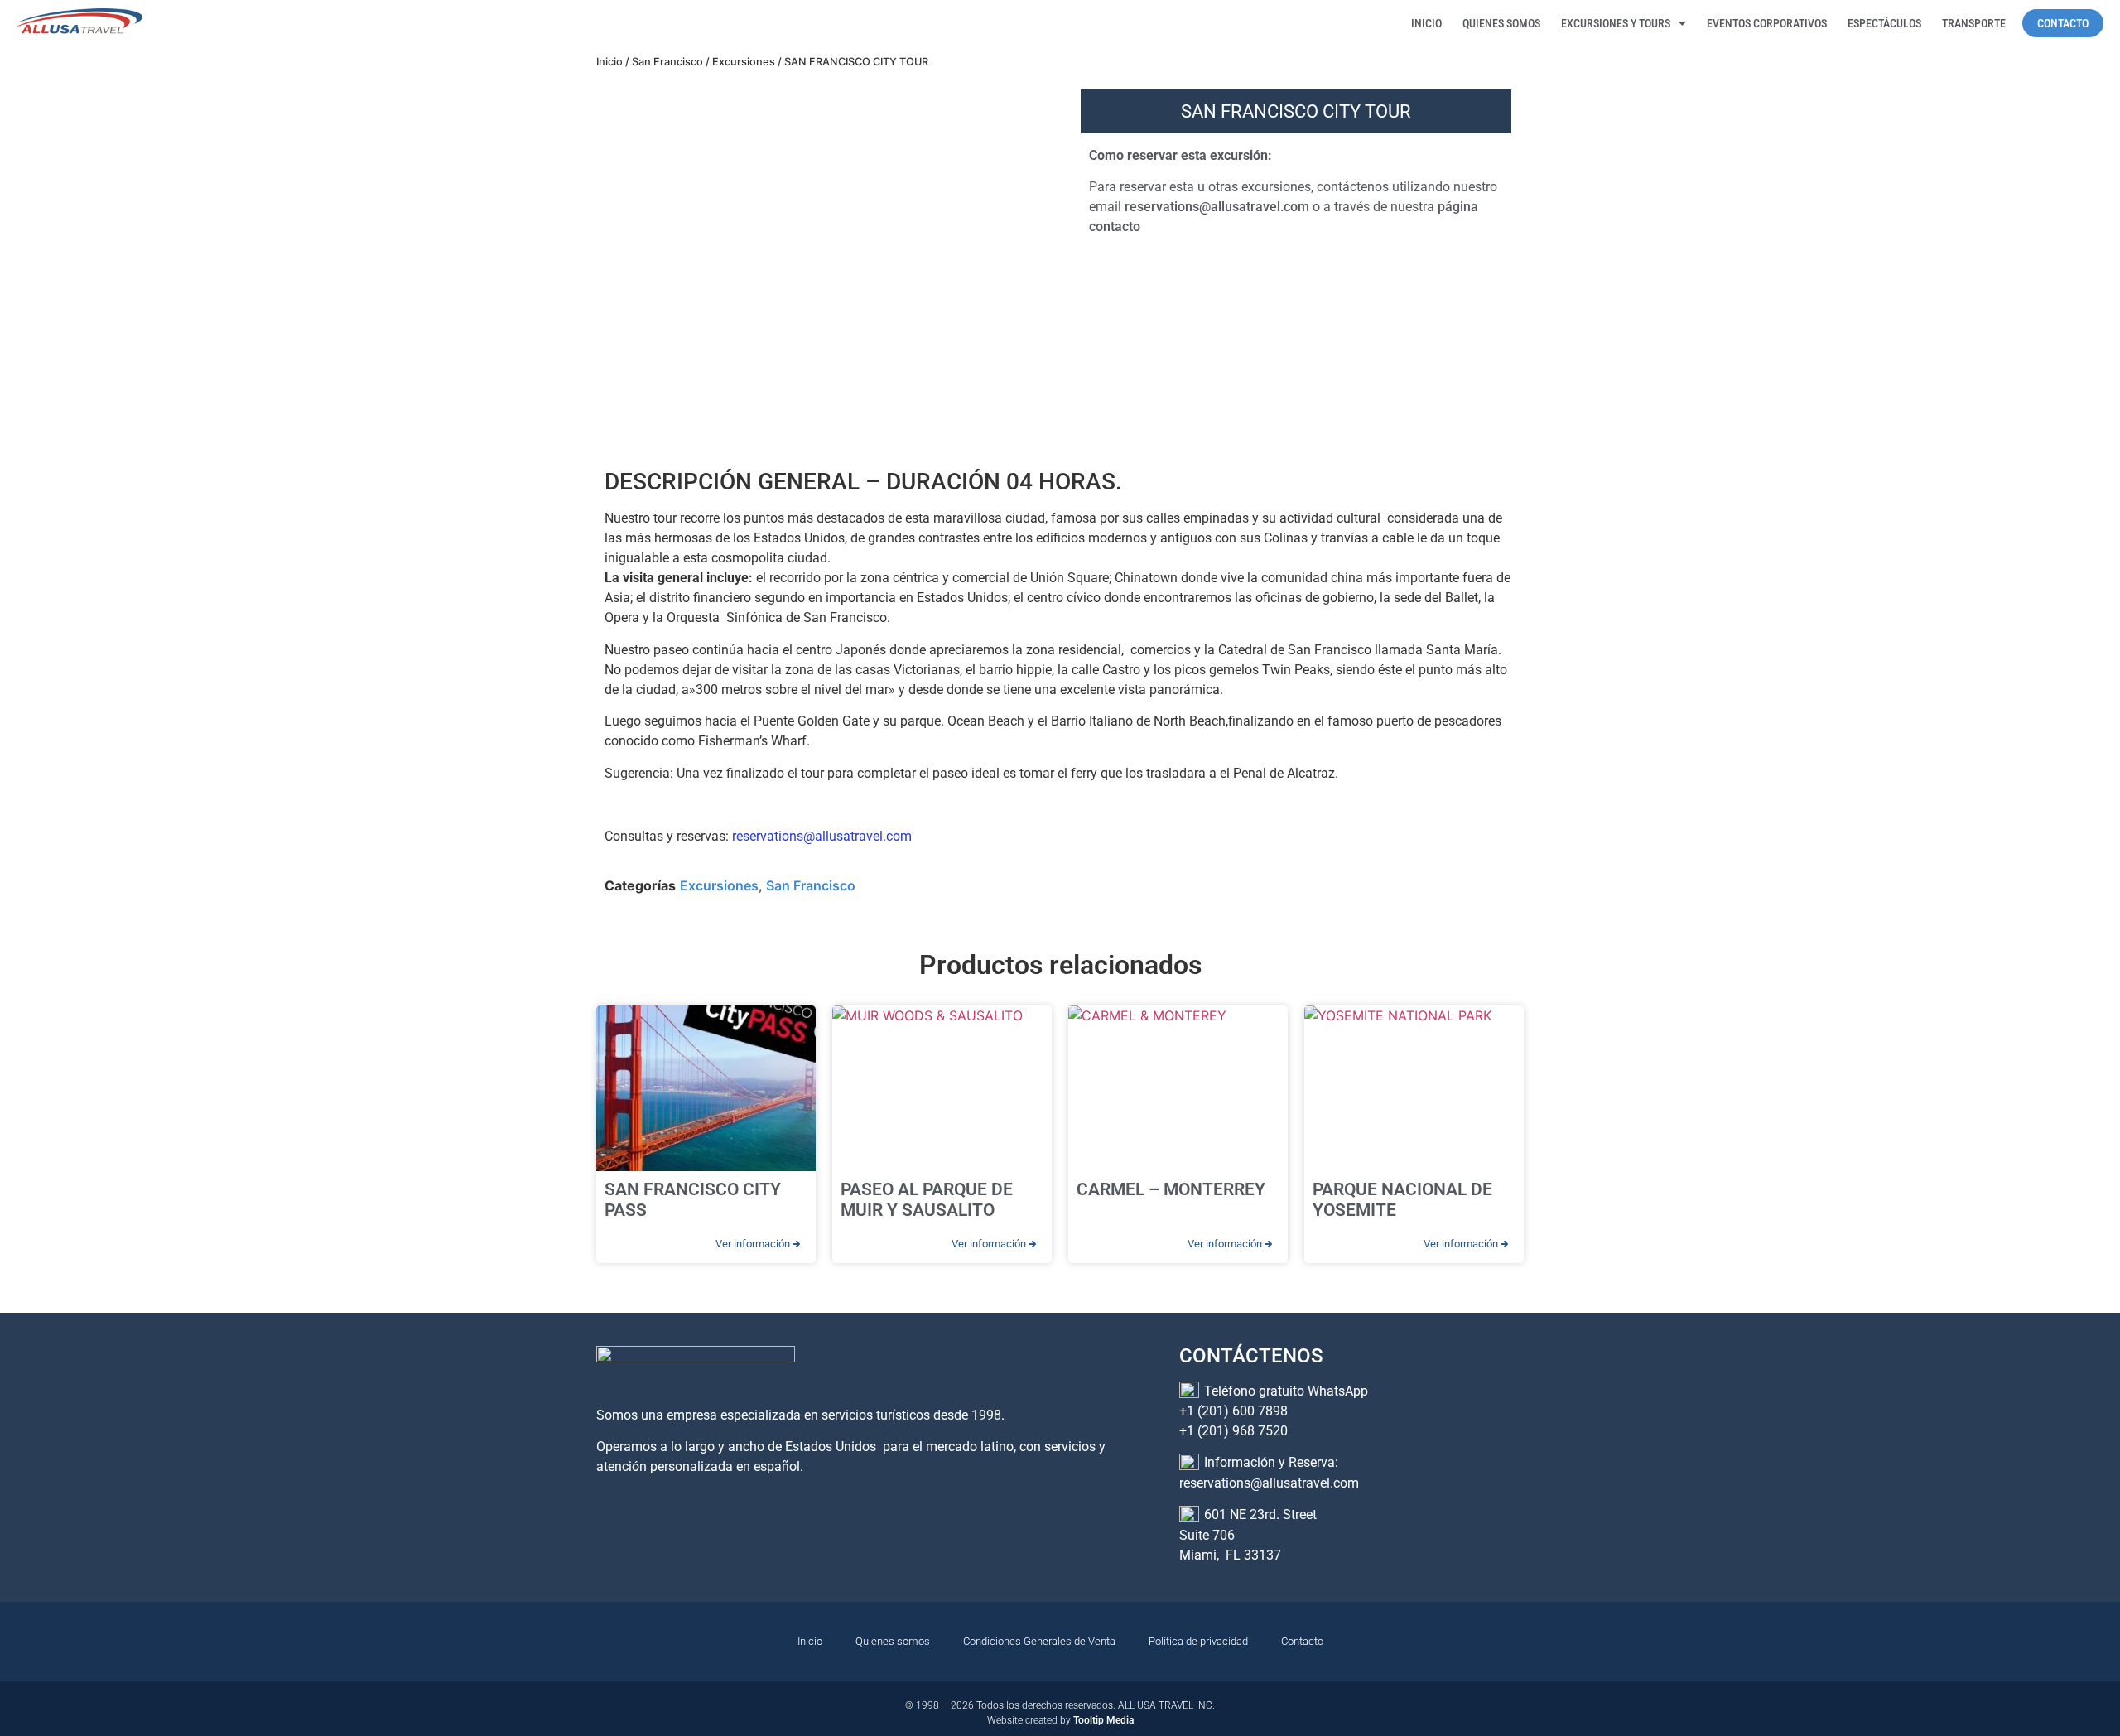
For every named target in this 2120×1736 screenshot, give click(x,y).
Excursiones (744, 62)
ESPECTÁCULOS (1884, 23)
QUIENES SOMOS (1501, 23)
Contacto (1302, 1641)
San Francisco (667, 62)
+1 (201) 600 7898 (1233, 1411)
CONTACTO (2063, 23)
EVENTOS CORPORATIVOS (1767, 23)
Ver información (754, 1244)
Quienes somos (893, 1641)
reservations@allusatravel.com (1217, 207)
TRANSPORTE (1974, 23)
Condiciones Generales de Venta (1039, 1641)
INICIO (1426, 23)
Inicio (609, 62)
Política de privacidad (1198, 1641)
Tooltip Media (1103, 1720)
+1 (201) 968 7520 (1233, 1431)
